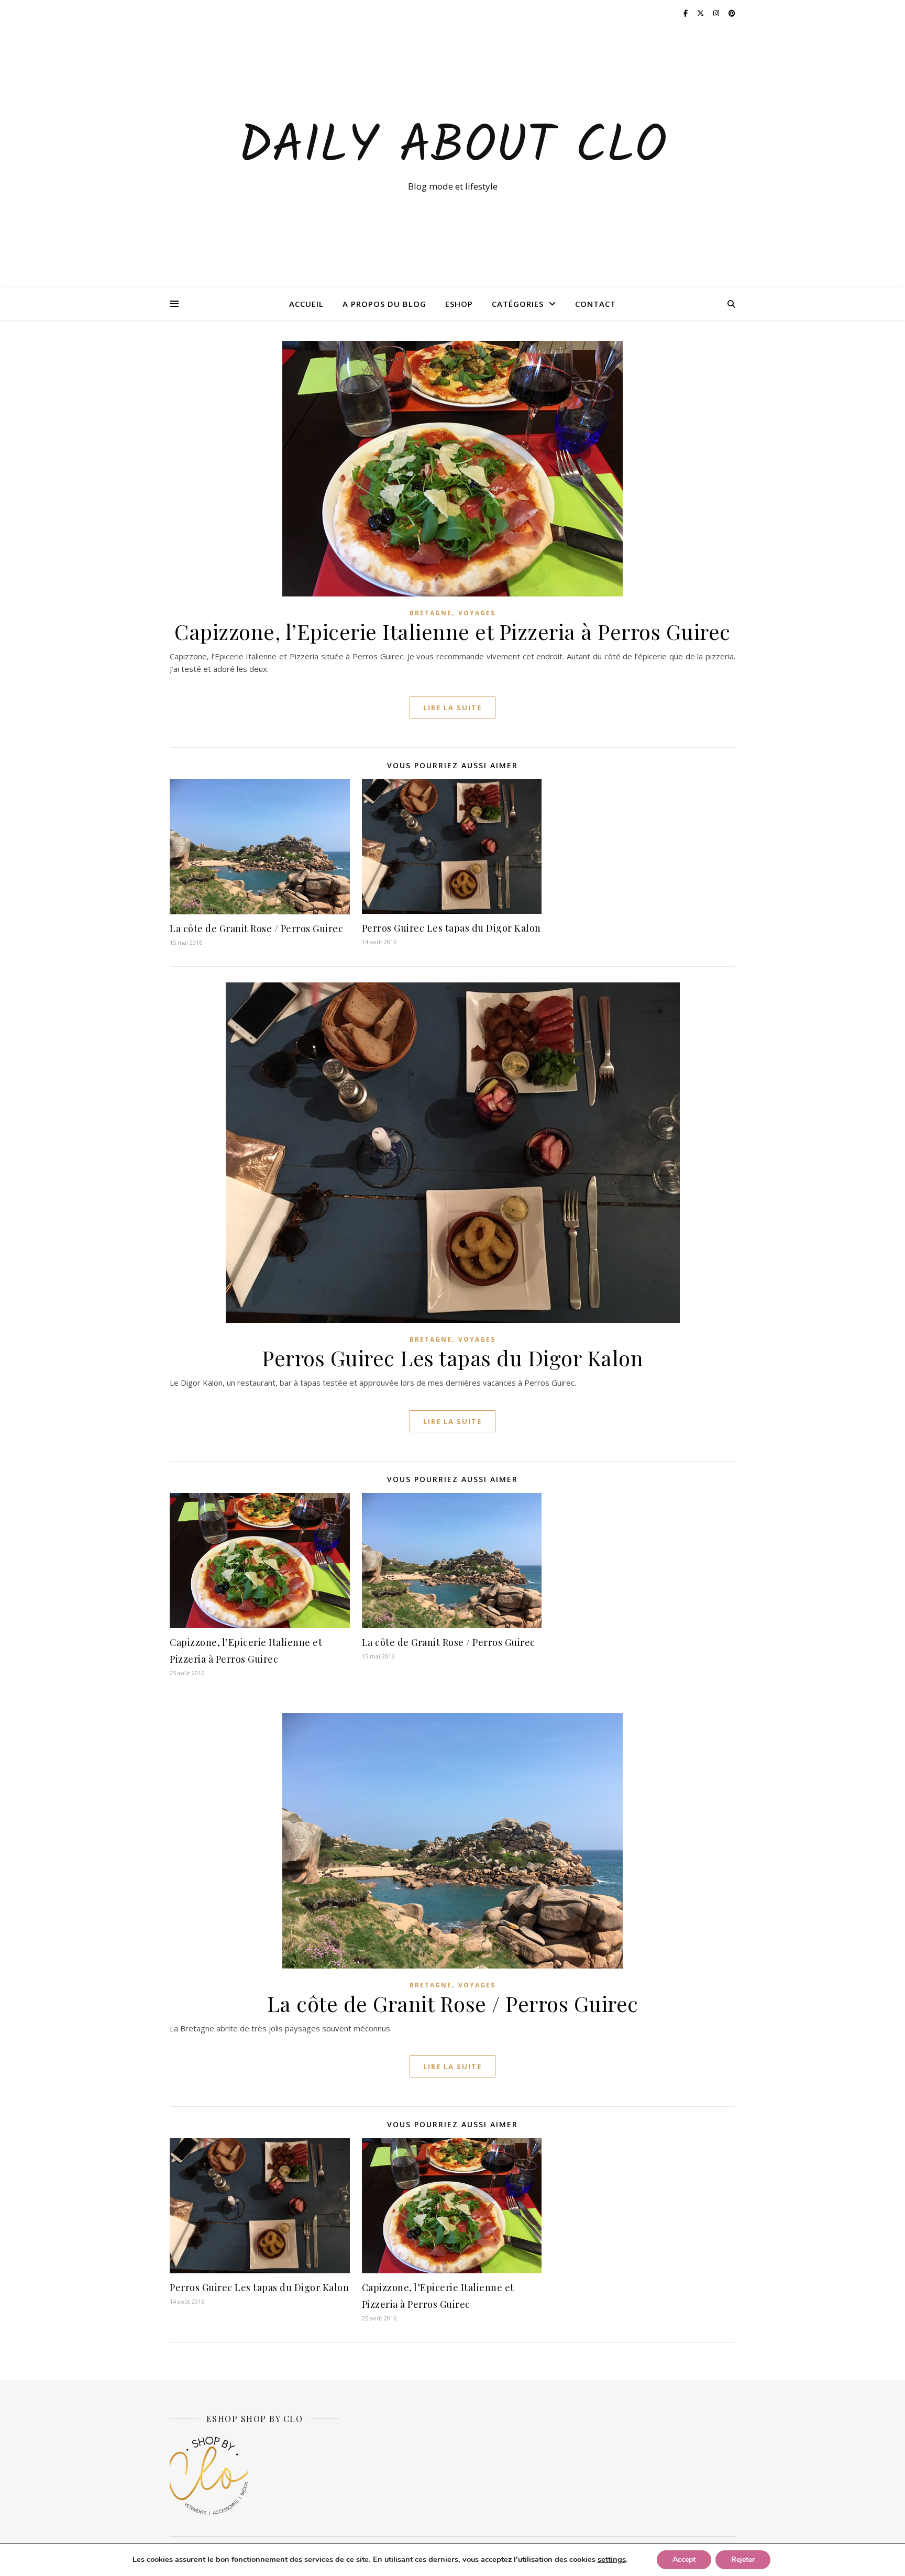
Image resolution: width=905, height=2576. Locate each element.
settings (612, 2559)
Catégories (518, 304)
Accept (684, 2560)
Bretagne (431, 613)
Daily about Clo (452, 148)
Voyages (477, 613)
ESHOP (459, 304)
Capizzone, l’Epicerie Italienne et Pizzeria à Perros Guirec (452, 631)
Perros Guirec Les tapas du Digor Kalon (451, 928)
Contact (595, 304)
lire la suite (452, 707)
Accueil (306, 304)
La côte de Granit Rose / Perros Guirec (256, 928)
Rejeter (743, 2560)
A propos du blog (384, 304)
